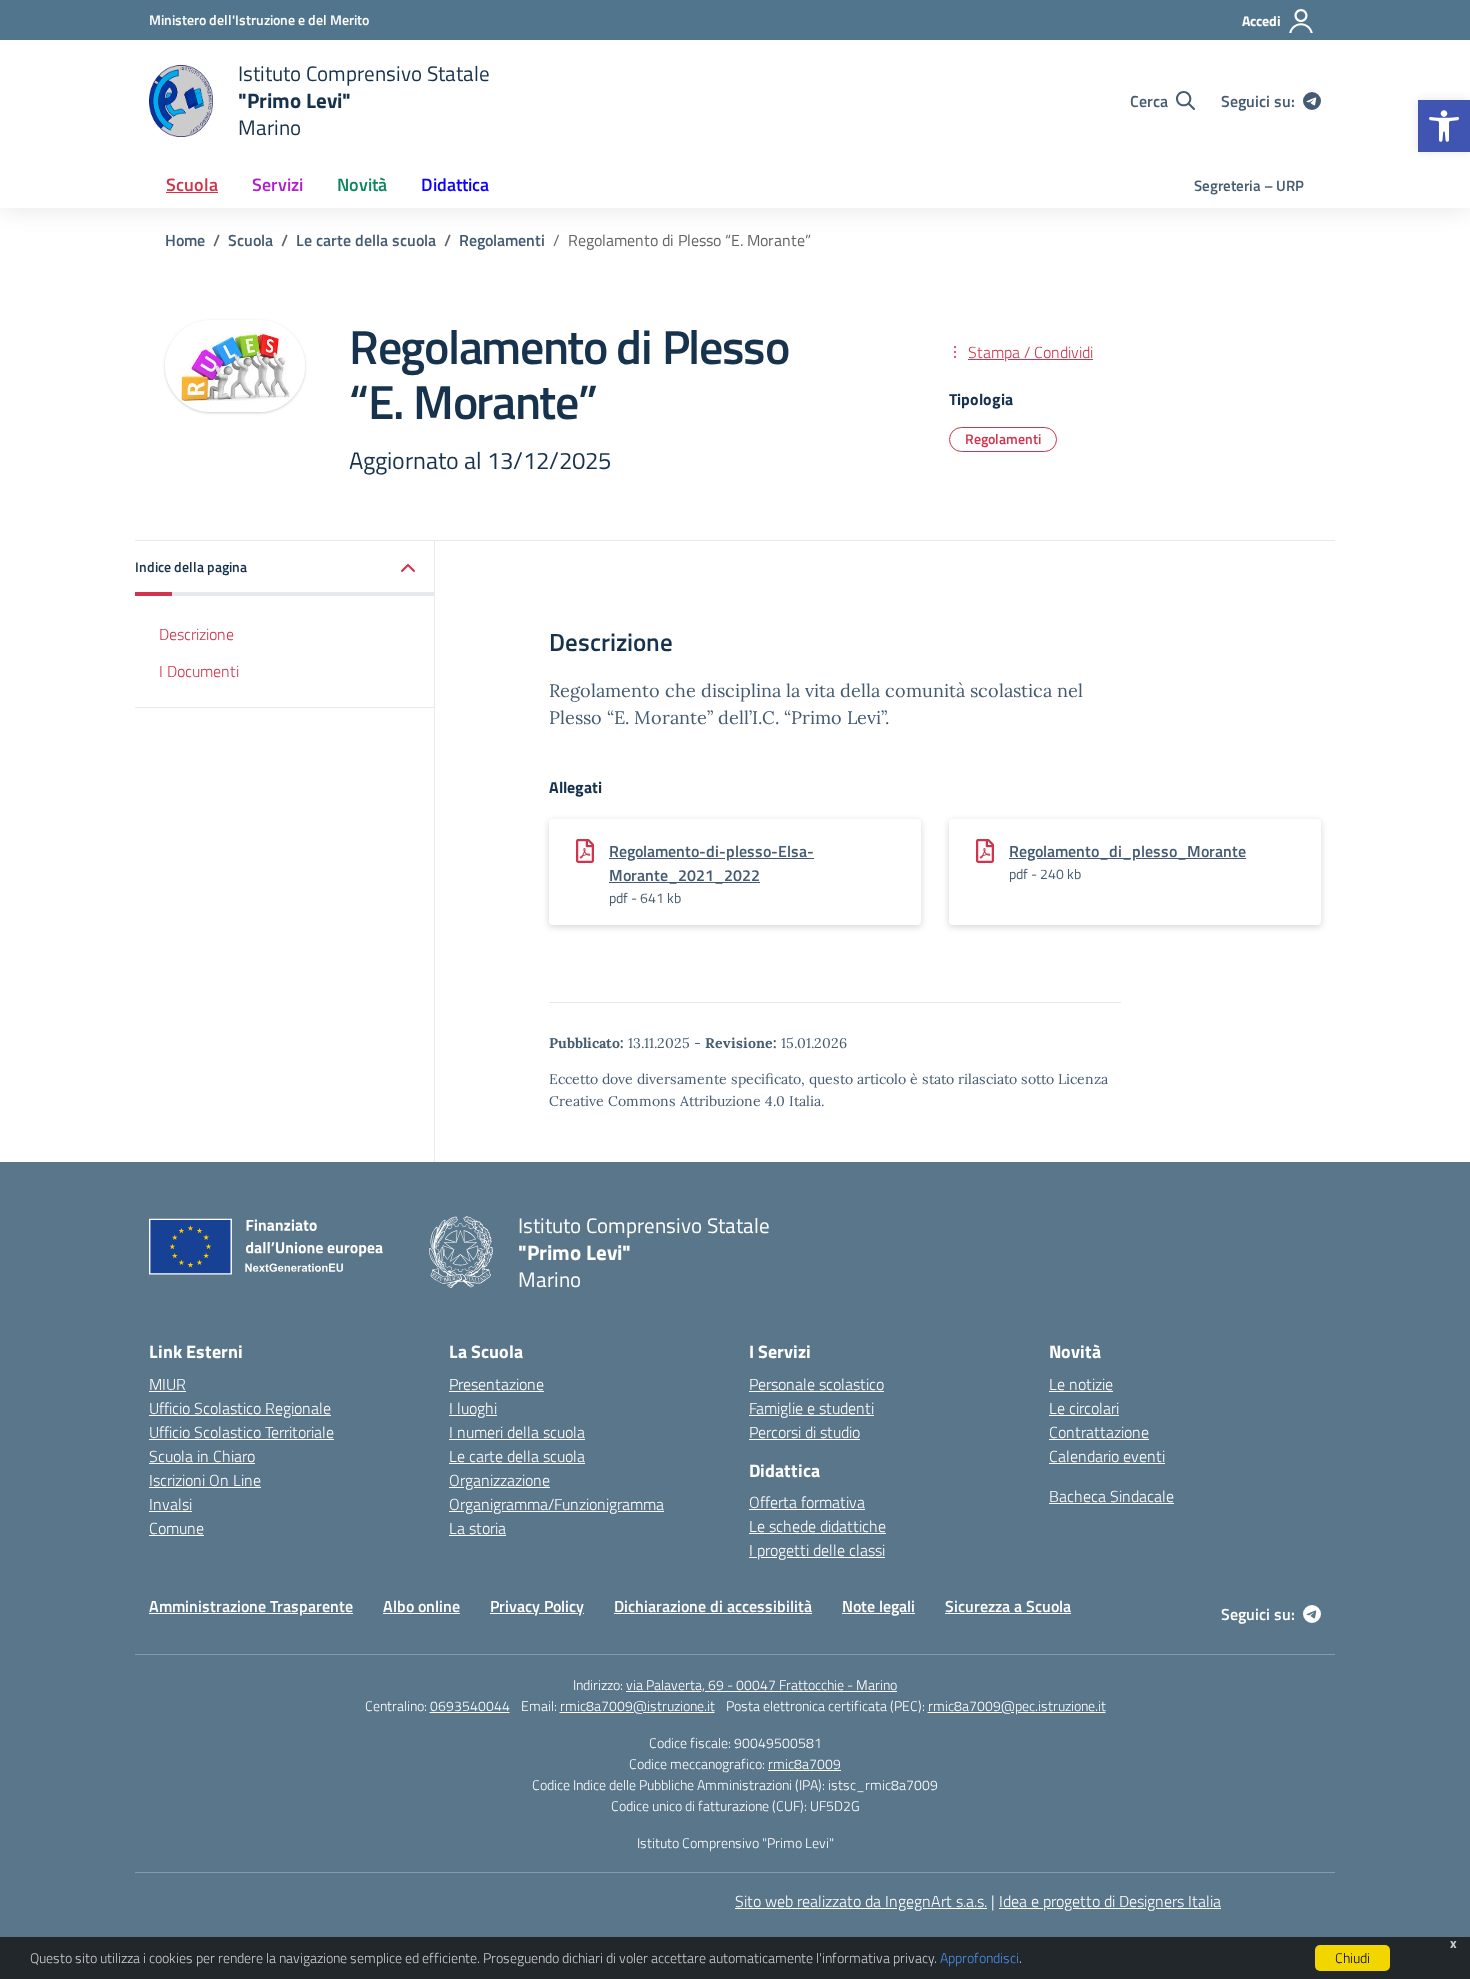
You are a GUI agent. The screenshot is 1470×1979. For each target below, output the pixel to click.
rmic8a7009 (804, 1763)
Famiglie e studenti (811, 1408)
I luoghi (473, 1408)
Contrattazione (1099, 1432)
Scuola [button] (192, 184)
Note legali (878, 1606)
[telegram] (1312, 101)
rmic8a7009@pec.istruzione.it (1017, 1705)
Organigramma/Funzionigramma (556, 1504)
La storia (477, 1528)
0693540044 (470, 1705)
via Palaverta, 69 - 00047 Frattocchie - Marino (761, 1684)
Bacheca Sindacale (1111, 1496)
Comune (176, 1528)
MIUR (167, 1384)
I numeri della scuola (517, 1432)
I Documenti (199, 670)
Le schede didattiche (817, 1526)
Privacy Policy (537, 1606)
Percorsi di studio (804, 1432)
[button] (1444, 126)
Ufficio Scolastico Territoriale (241, 1432)
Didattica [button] (455, 184)
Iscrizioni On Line (205, 1480)
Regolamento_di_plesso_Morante (1127, 851)
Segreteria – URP (1249, 185)
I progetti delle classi (817, 1550)
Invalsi (170, 1504)
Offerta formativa (807, 1502)
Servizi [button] (277, 184)
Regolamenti (1003, 438)
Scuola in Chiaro (202, 1456)
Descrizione (196, 634)
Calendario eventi (1107, 1456)
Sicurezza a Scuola (1008, 1606)
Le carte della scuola (517, 1456)
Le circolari (1084, 1408)
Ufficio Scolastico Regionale (240, 1408)
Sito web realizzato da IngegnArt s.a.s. (861, 1901)
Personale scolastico (816, 1384)
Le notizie (1081, 1384)
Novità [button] (362, 184)
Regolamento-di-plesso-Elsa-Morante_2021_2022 (711, 863)
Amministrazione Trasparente (251, 1606)
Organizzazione (499, 1480)
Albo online (421, 1606)
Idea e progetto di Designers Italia (1110, 1901)
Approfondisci (979, 1957)
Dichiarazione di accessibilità (713, 1606)
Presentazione (496, 1384)
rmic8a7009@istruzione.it (637, 1705)
